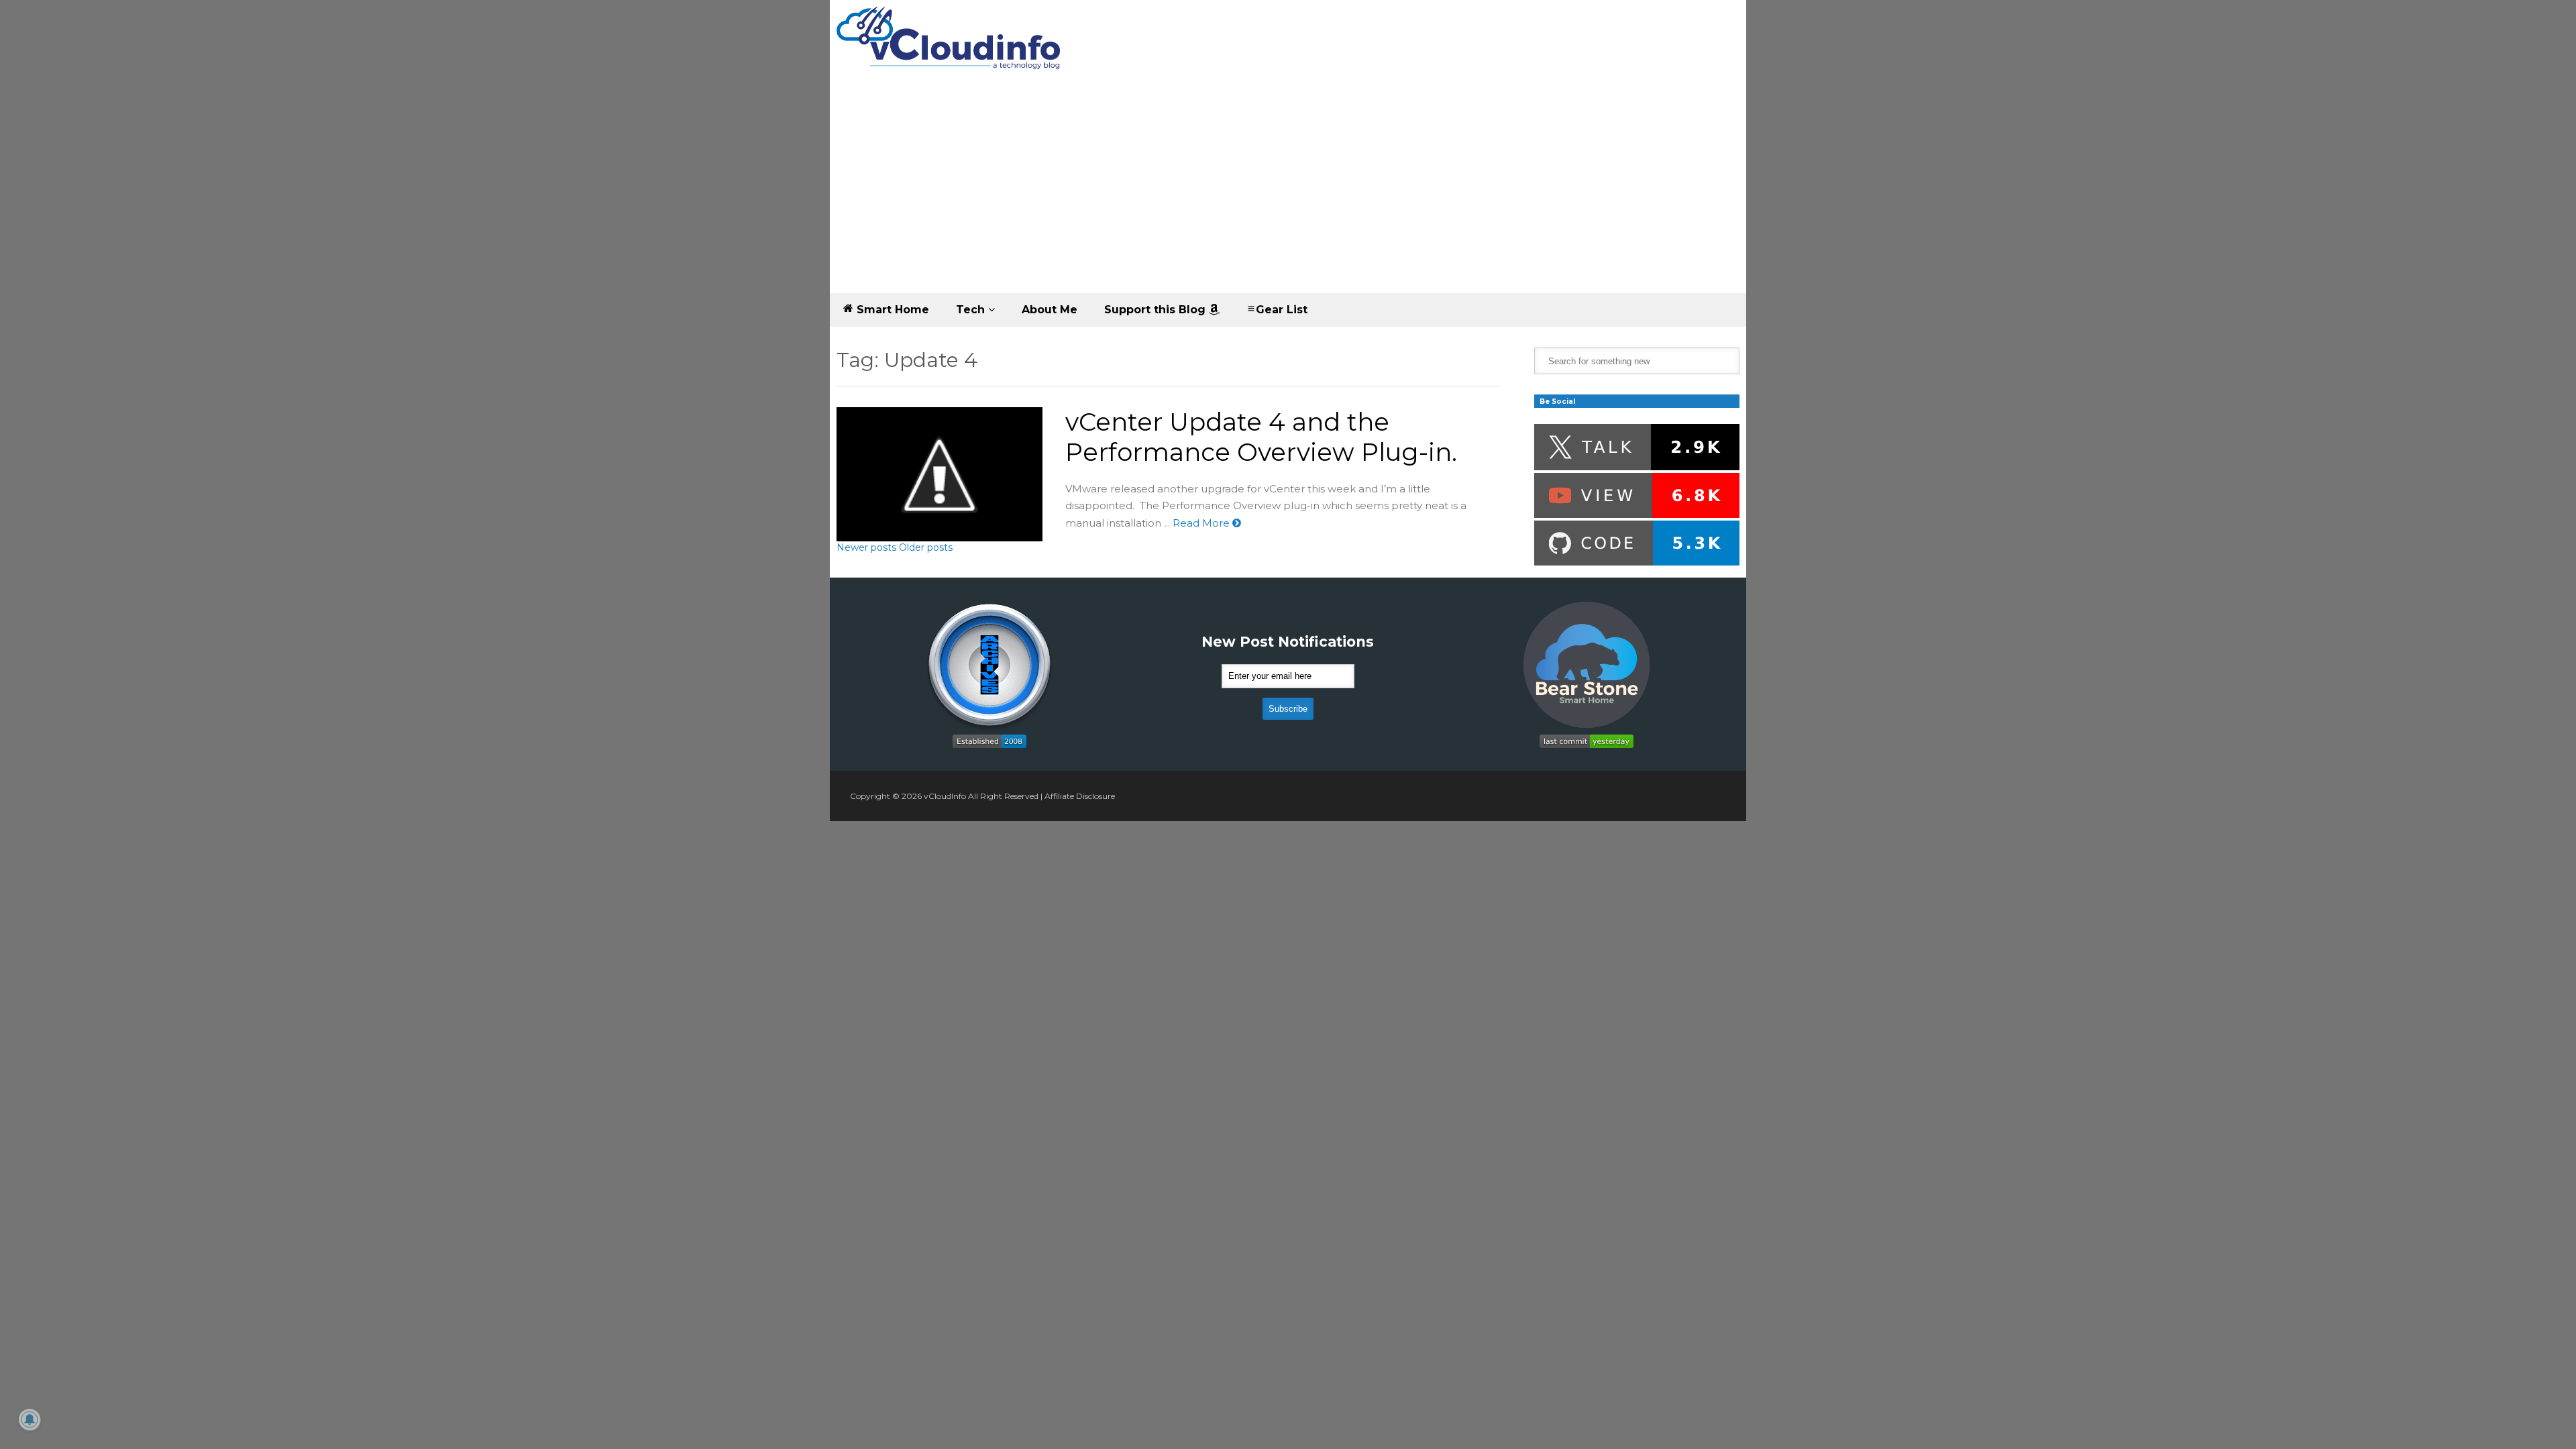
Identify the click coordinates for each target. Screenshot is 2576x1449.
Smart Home (891, 310)
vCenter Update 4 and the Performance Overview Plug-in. (1261, 437)
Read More (1202, 523)
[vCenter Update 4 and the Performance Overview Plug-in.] (940, 474)
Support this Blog (1157, 310)
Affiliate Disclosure (1080, 796)
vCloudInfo (945, 796)
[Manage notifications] (30, 1419)
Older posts (926, 547)
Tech (972, 310)
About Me (1050, 310)
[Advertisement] (1288, 193)
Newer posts (866, 547)
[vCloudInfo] (951, 49)
